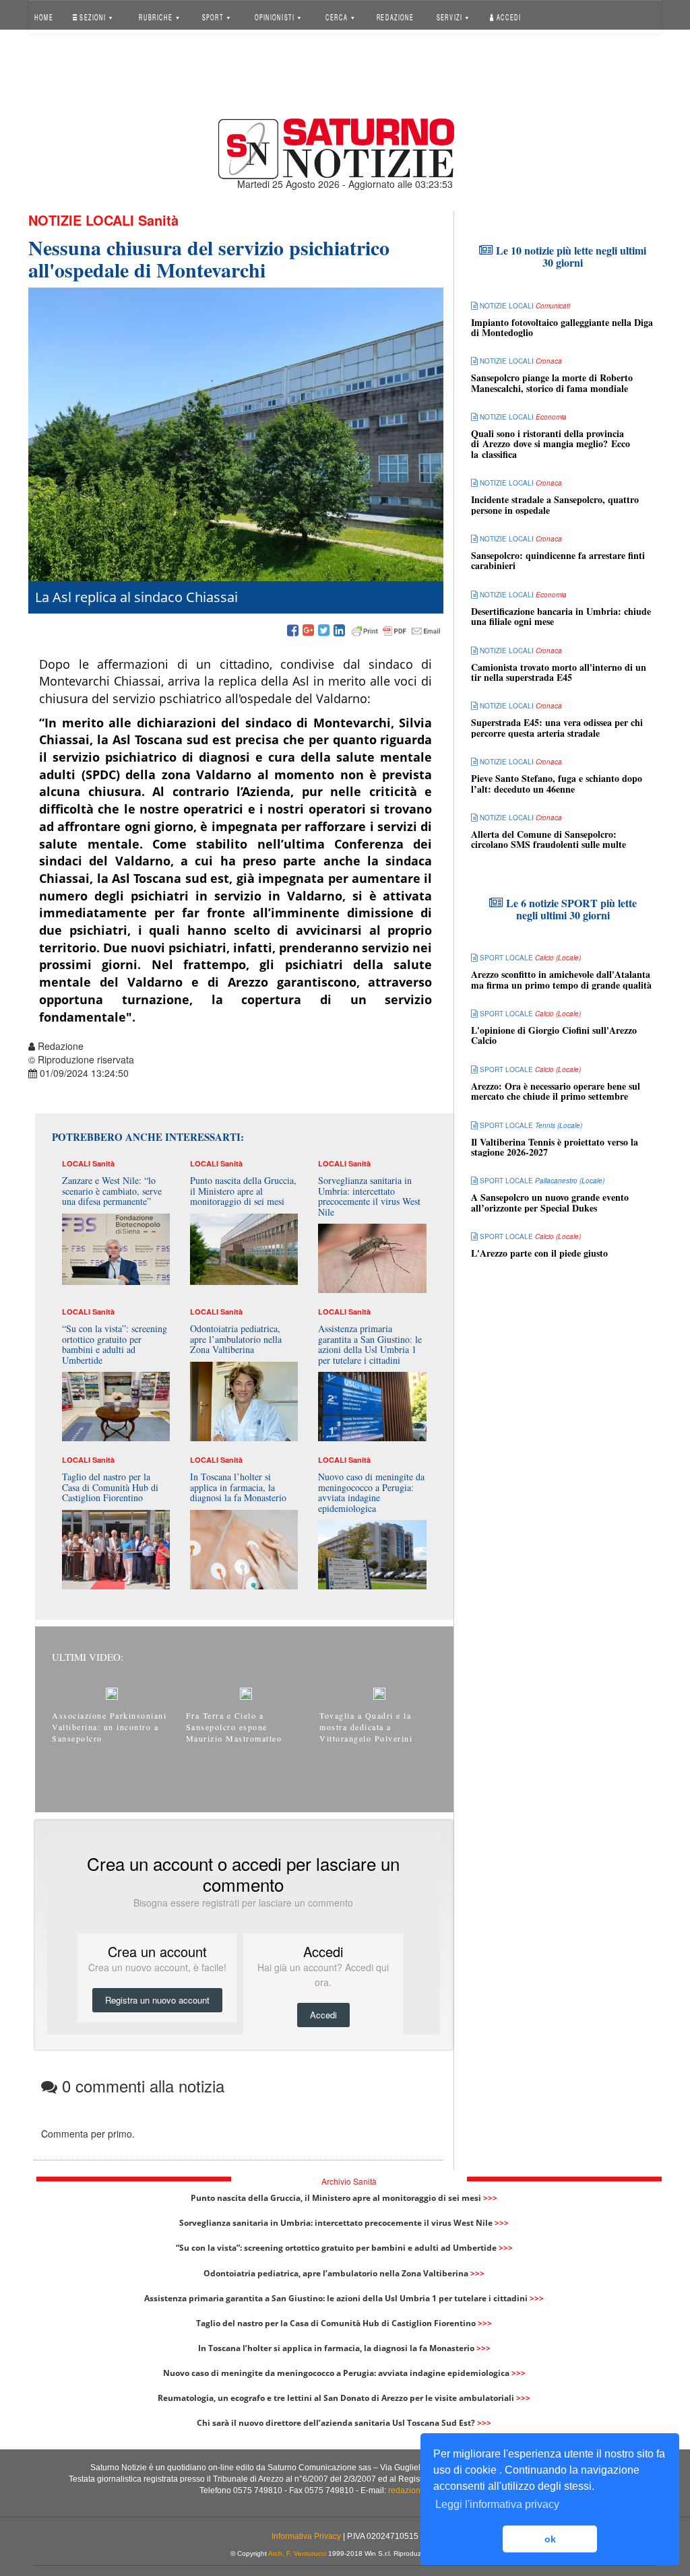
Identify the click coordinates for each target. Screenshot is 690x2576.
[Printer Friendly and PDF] (396, 631)
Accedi (508, 16)
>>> (490, 2198)
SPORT (213, 16)
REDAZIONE (395, 16)
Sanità (158, 220)
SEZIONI (93, 16)
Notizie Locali (81, 220)
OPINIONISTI (275, 16)
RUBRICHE (157, 16)
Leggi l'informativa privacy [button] (497, 2504)
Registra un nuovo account (157, 2000)
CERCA (338, 16)
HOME (44, 16)
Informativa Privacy (306, 2536)
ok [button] (550, 2539)
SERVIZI (450, 16)
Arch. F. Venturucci (297, 2553)
